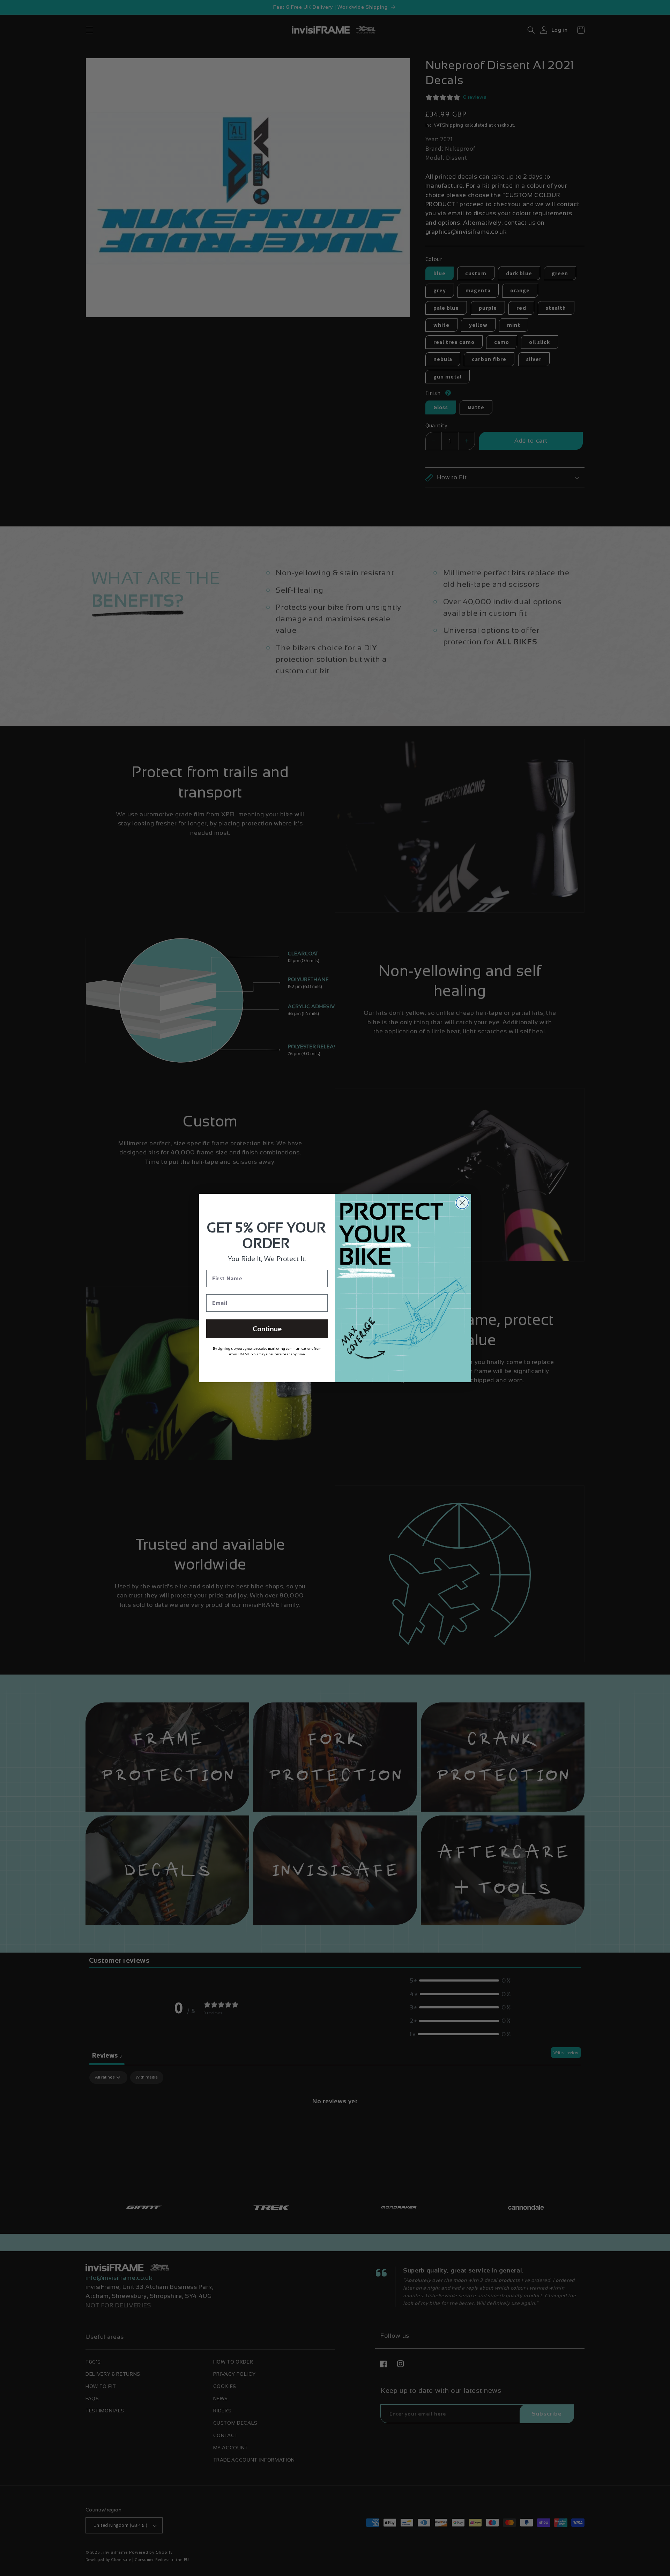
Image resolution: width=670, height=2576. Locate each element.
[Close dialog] (462, 1203)
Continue (267, 1329)
